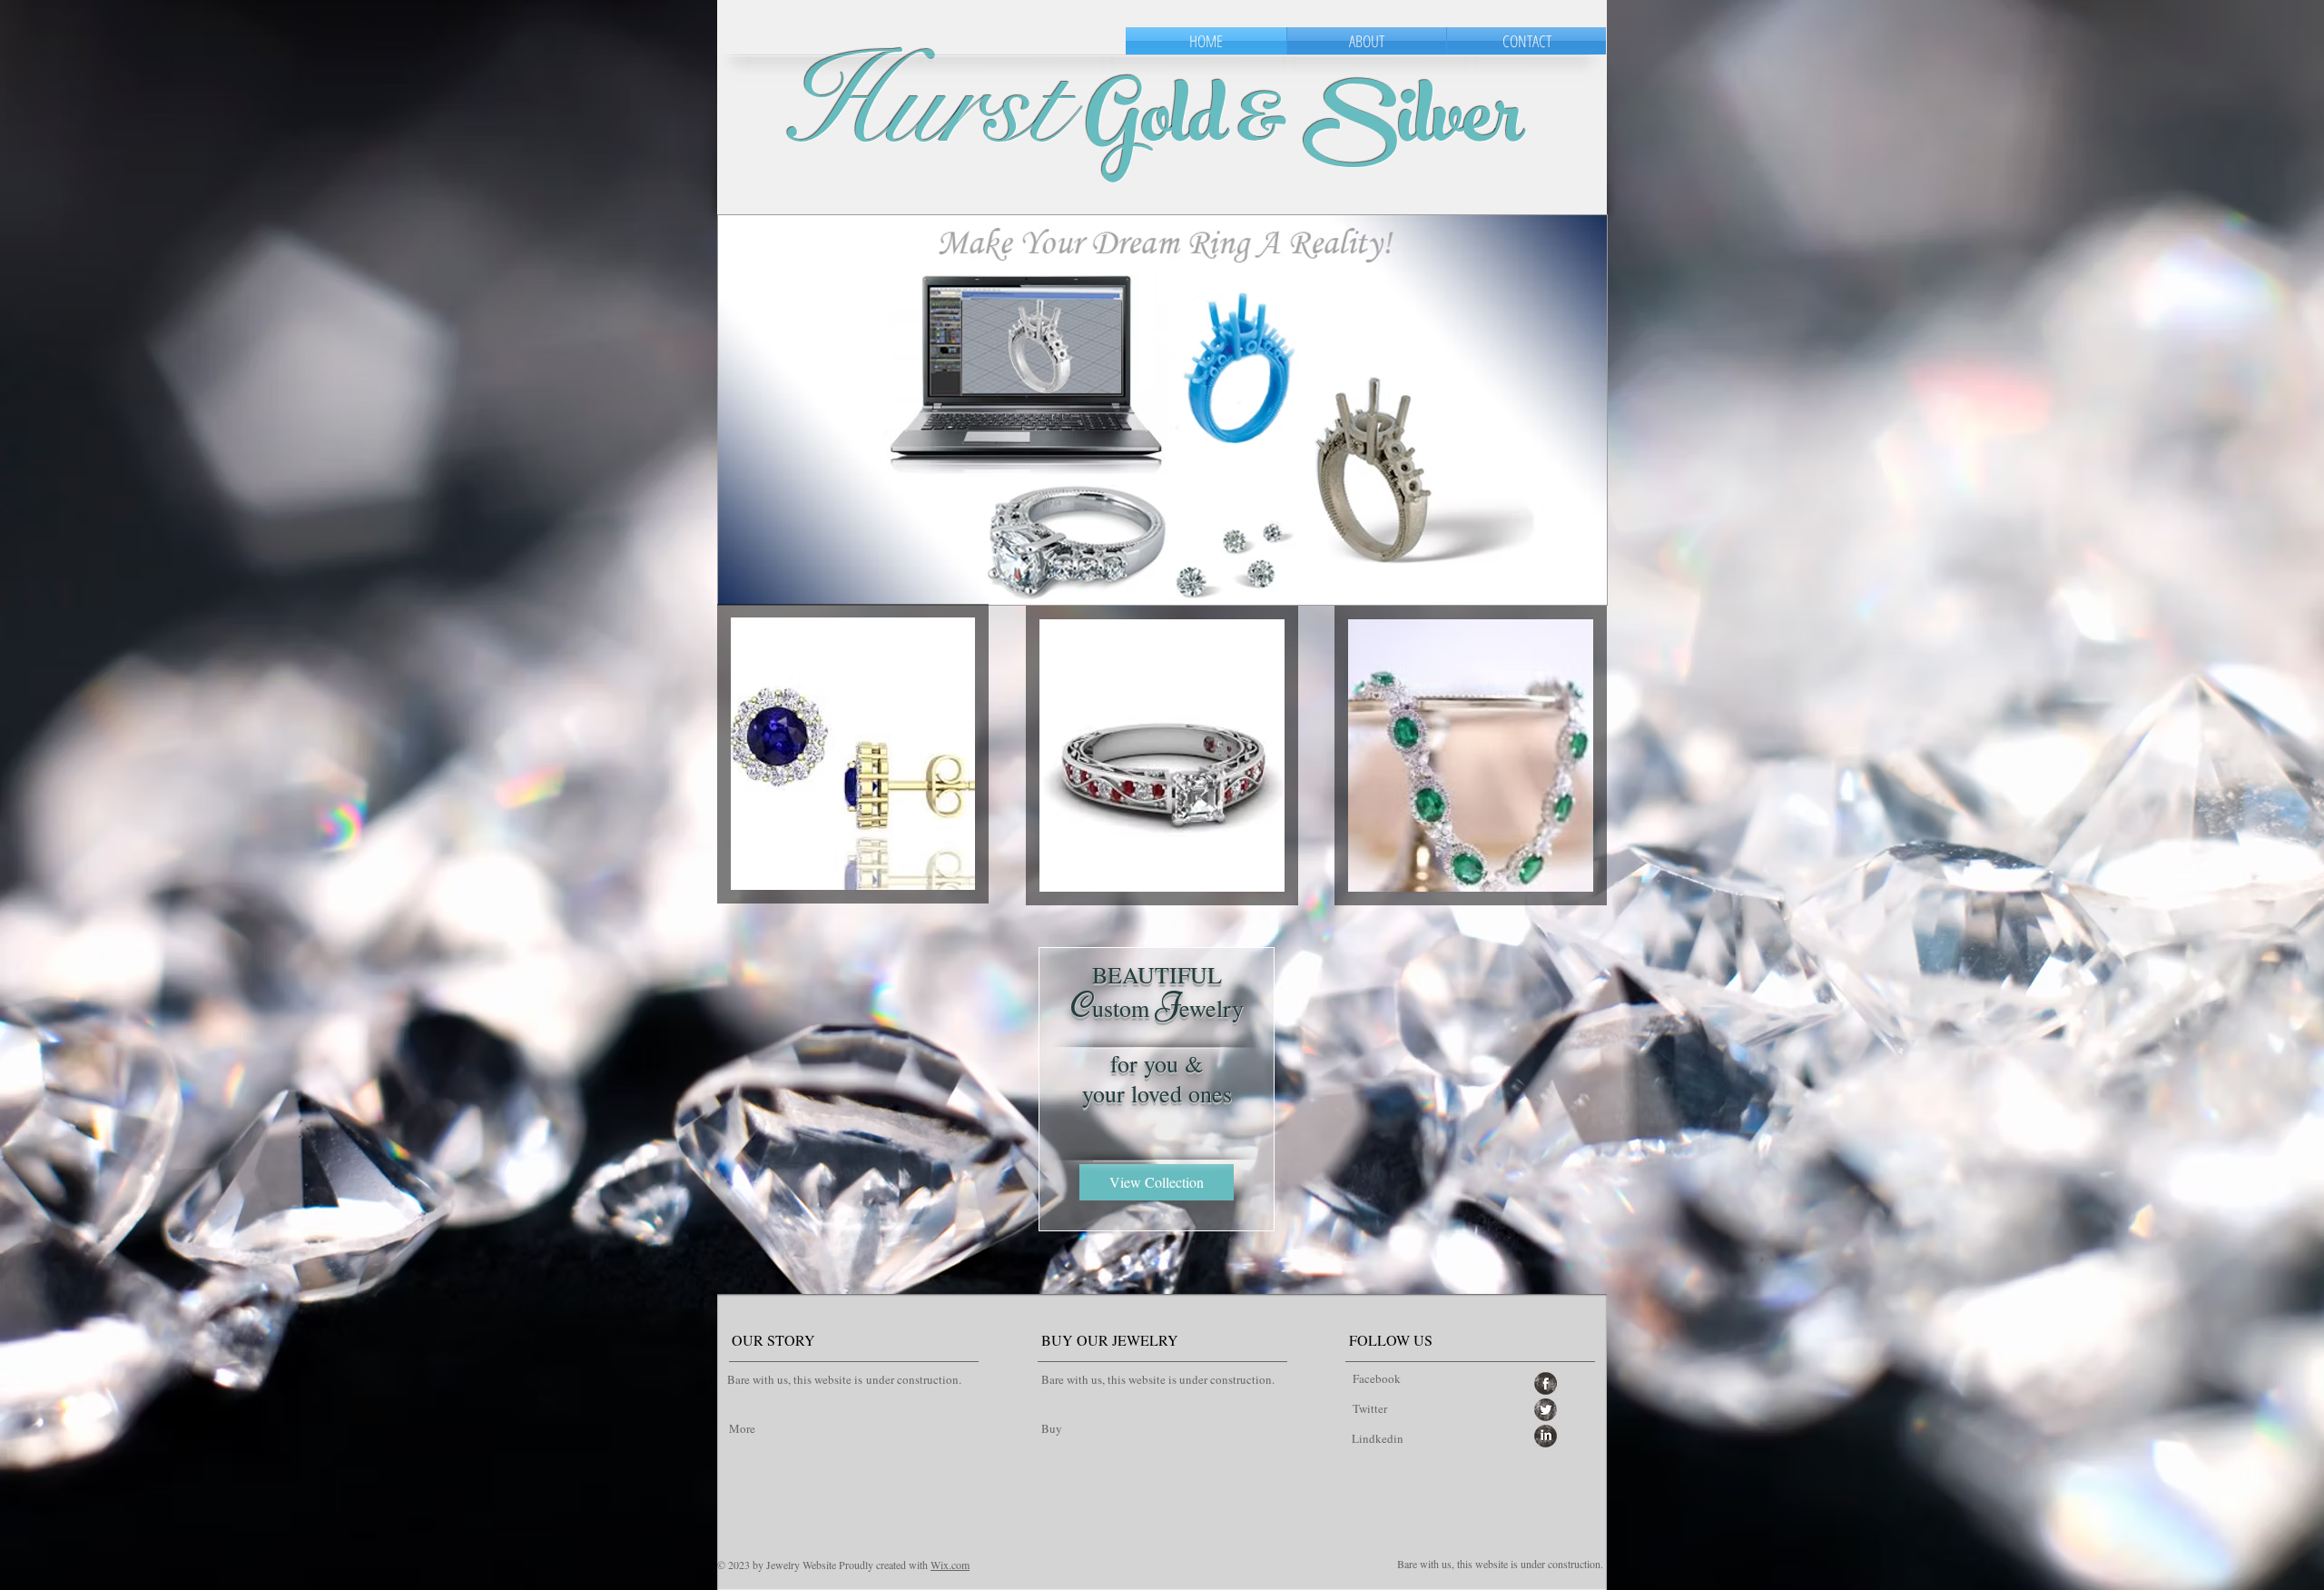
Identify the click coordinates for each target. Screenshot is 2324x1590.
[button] (1162, 410)
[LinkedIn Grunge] (1546, 1436)
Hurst (925, 104)
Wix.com (950, 1565)
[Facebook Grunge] (1546, 1383)
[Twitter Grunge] (1546, 1410)
